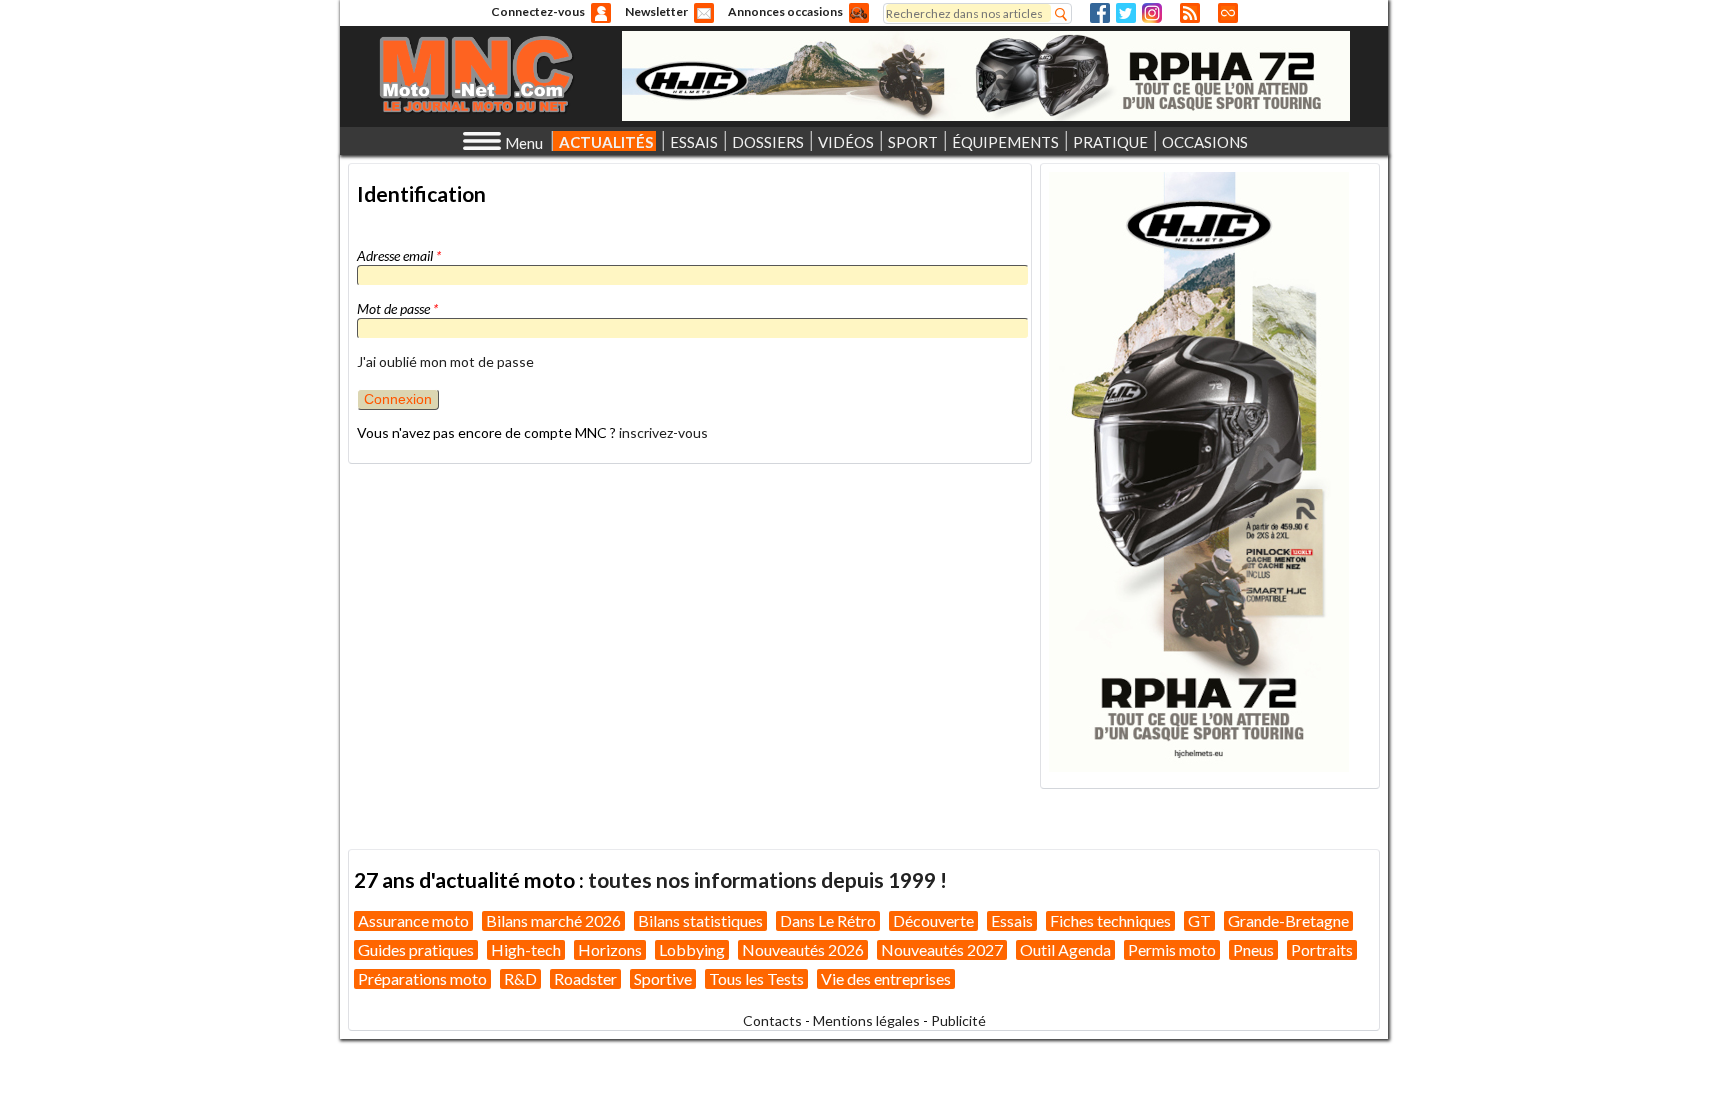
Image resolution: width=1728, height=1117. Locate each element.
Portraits (1322, 949)
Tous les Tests (756, 978)
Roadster (585, 978)
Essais (1012, 920)
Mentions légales (866, 1020)
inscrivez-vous (663, 432)
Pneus (1253, 949)
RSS (1190, 13)
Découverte (933, 920)
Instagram (1152, 13)
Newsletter (656, 11)
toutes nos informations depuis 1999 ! (767, 879)
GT (1199, 920)
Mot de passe (397, 308)
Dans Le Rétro (828, 920)
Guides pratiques (416, 949)
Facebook (1100, 13)
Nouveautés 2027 (942, 949)
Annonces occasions (785, 11)
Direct (1228, 13)
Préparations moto (422, 978)
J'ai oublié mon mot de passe (445, 361)
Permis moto (1172, 949)
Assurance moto (413, 920)
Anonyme (601, 13)
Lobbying (692, 949)
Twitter (1126, 13)
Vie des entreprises (886, 978)
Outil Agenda (1065, 949)
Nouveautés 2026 (803, 949)
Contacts (772, 1020)
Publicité (958, 1020)
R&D (520, 978)
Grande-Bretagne (1288, 920)
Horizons (610, 949)
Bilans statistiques (700, 920)
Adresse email (399, 255)
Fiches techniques (1110, 920)
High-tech (526, 949)
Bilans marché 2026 (553, 920)
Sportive (663, 978)
